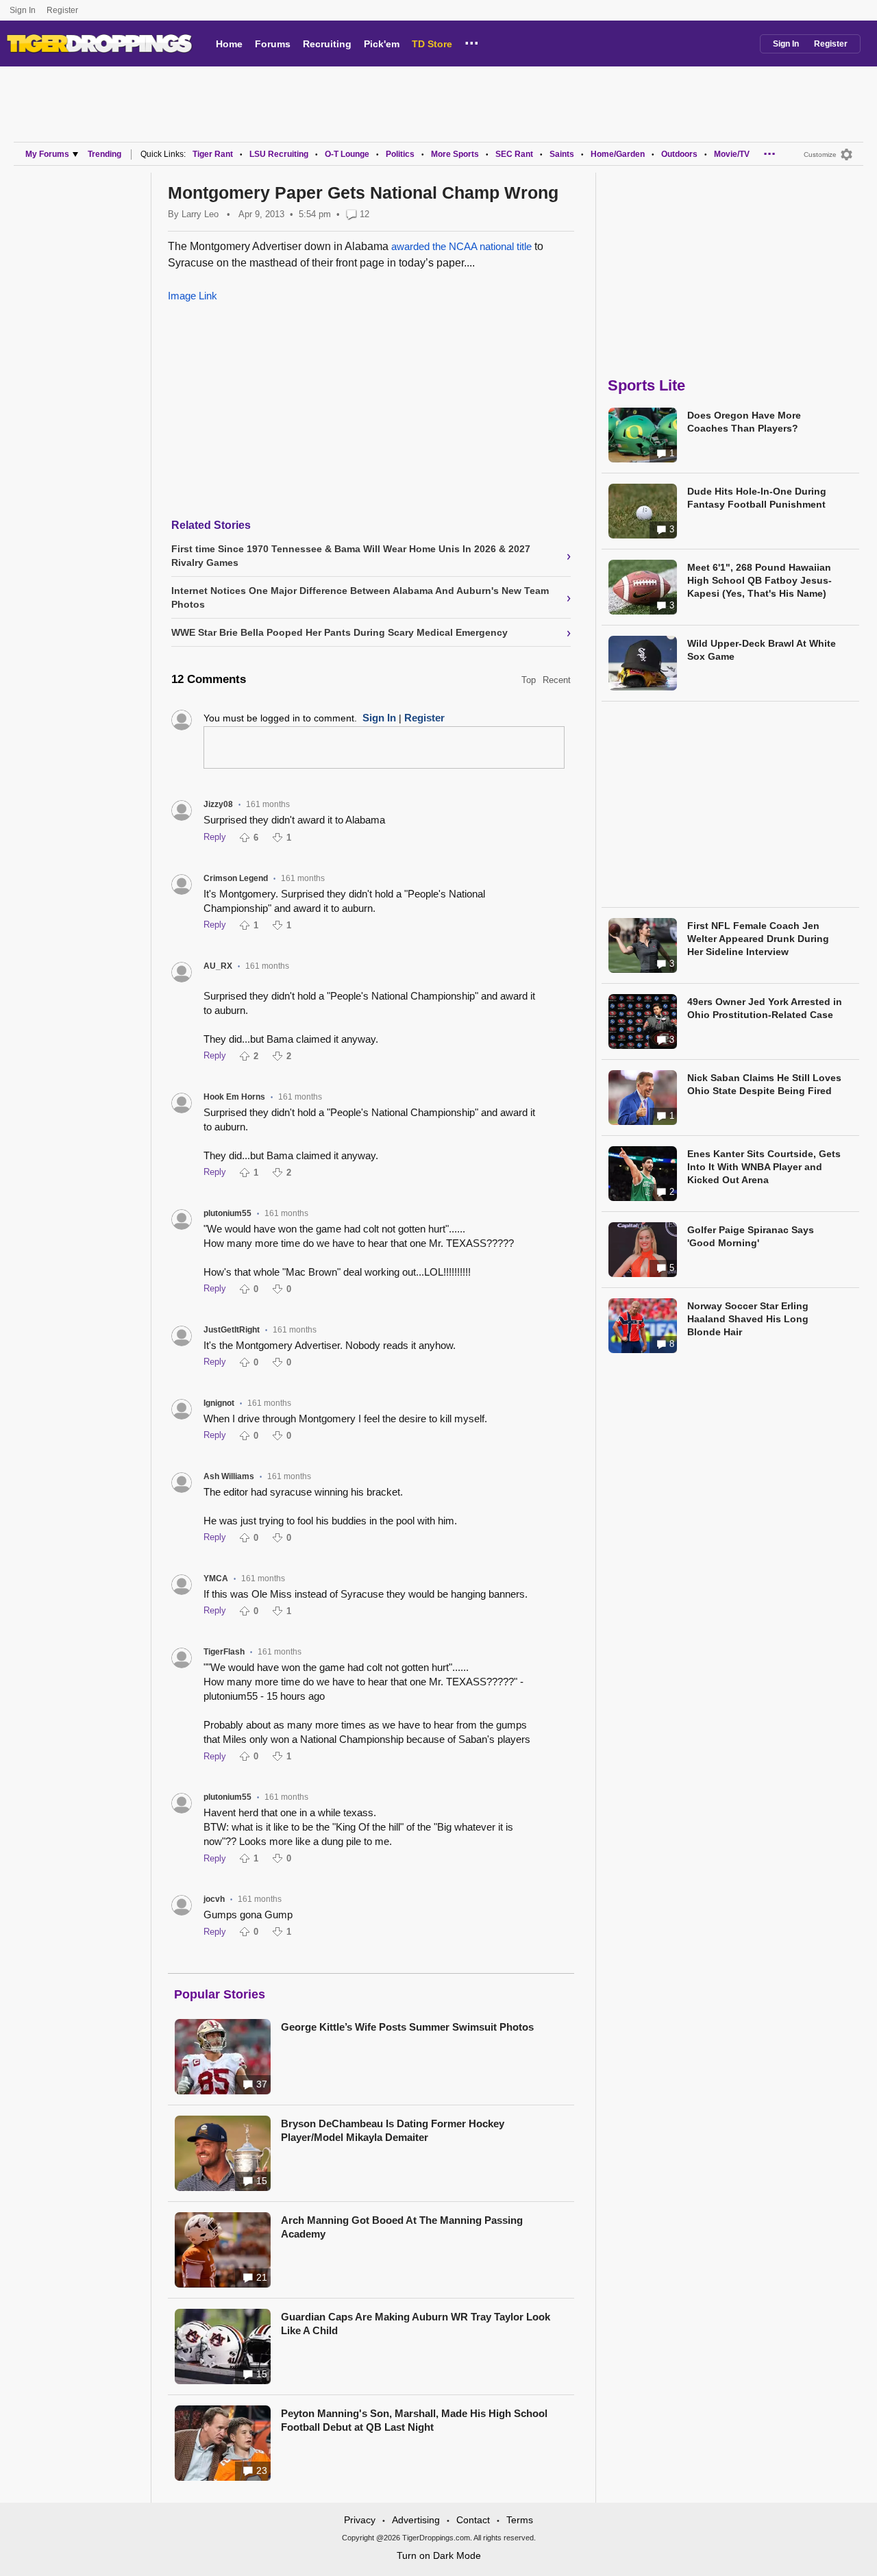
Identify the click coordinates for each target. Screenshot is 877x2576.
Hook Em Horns (234, 1097)
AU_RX (218, 966)
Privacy (360, 2520)
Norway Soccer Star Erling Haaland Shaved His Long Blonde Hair (748, 1319)
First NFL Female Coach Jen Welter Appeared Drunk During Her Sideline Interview (758, 939)
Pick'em (382, 44)
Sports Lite (646, 385)
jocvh (214, 1899)
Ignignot (219, 1403)
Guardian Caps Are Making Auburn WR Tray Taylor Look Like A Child (416, 2324)
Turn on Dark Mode (439, 2555)
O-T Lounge (347, 154)
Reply (215, 837)
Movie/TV (732, 154)
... (472, 41)
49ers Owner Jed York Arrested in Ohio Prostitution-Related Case (765, 1008)
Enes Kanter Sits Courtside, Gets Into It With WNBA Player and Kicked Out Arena (764, 1167)
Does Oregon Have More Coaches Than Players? (744, 422)
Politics (400, 154)
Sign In (23, 10)
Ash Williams (229, 1476)
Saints (562, 154)
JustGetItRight (232, 1330)
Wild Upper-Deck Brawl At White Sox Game (762, 650)
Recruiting (327, 44)
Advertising (416, 2520)
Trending (104, 154)
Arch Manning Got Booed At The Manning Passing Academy (402, 2227)
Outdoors (679, 154)
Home (229, 44)
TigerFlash (224, 1652)
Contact (473, 2520)
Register (63, 10)
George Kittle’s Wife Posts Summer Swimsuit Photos (407, 2027)
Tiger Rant (213, 154)
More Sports (455, 154)
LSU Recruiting (279, 154)
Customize (820, 154)
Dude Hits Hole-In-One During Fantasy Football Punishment (757, 498)
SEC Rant (514, 154)
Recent (557, 680)
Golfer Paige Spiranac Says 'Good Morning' (751, 1236)
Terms (520, 2520)
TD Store (432, 44)
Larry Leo (200, 214)
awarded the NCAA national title (461, 246)
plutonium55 (227, 1213)
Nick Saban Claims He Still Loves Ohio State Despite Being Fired (764, 1084)
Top (529, 680)
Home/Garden (618, 154)
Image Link (193, 296)
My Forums (47, 154)
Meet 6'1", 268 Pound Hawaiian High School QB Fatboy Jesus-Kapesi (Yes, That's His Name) (759, 580)
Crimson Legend (236, 878)
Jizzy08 (218, 804)
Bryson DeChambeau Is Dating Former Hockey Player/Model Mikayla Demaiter (393, 2130)
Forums (273, 44)
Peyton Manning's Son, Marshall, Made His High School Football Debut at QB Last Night (414, 2420)
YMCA (216, 1578)
